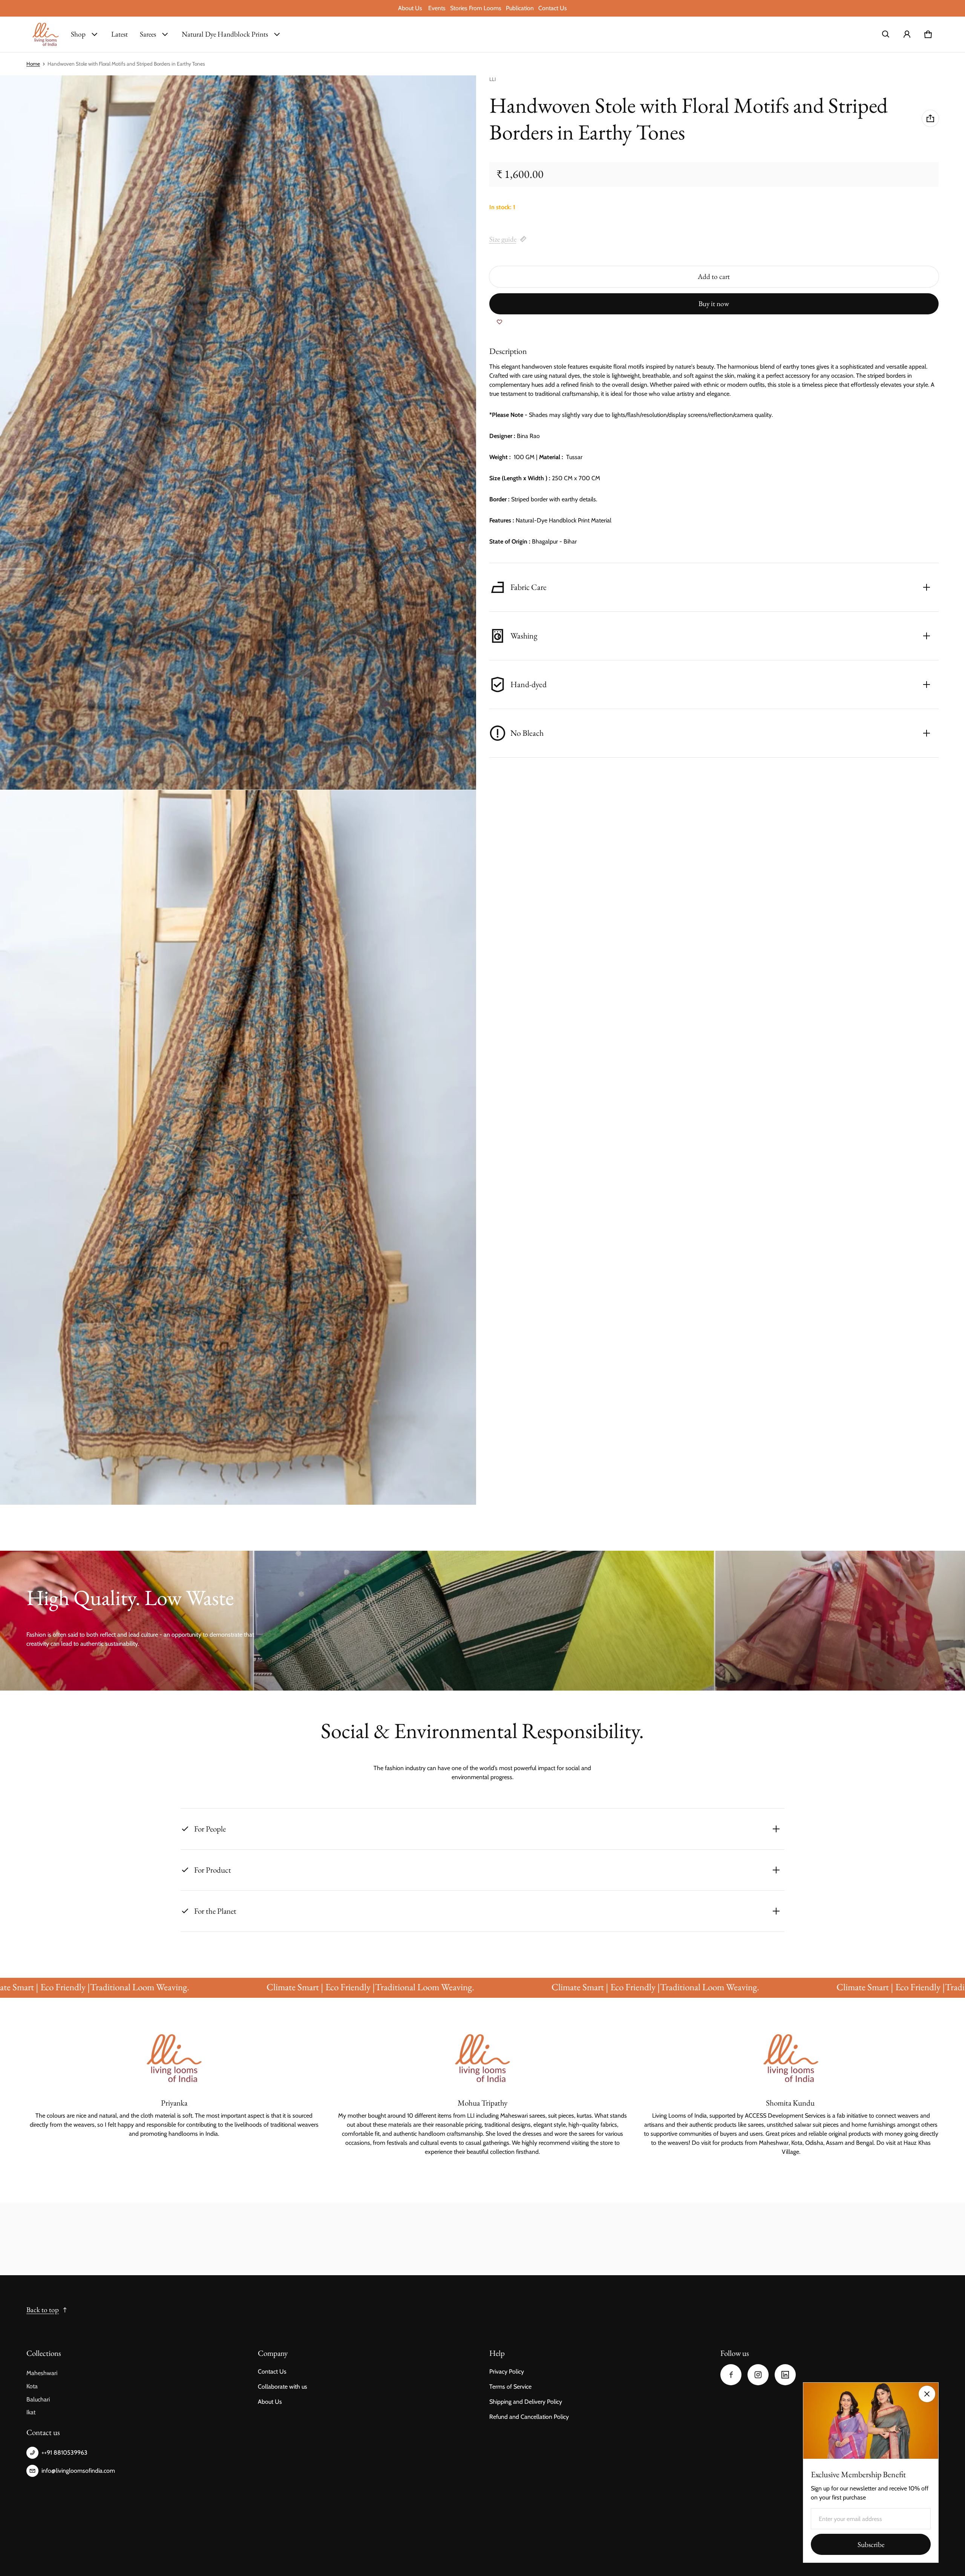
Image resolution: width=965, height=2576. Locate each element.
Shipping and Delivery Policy (526, 2402)
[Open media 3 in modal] (238, 1147)
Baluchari (38, 2399)
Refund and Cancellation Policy (529, 2417)
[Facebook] (731, 2375)
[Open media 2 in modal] (238, 433)
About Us (411, 8)
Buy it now (714, 304)
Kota (32, 2386)
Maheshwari (42, 2373)
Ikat (31, 2412)
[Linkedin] (785, 2375)
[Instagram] (758, 2375)
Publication (520, 8)
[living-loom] (46, 34)
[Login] (907, 34)
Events (437, 8)
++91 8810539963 (64, 2453)
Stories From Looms (476, 8)
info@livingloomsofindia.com (78, 2471)
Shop (78, 34)
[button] (886, 34)
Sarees (148, 34)
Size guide (503, 239)
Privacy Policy (507, 2372)
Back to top (43, 2310)
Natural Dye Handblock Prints (225, 34)
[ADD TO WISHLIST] (499, 322)
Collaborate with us (283, 2387)
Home (33, 64)
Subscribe (871, 2545)
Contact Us (553, 8)
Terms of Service (510, 2387)
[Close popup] (927, 2394)
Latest (119, 34)
